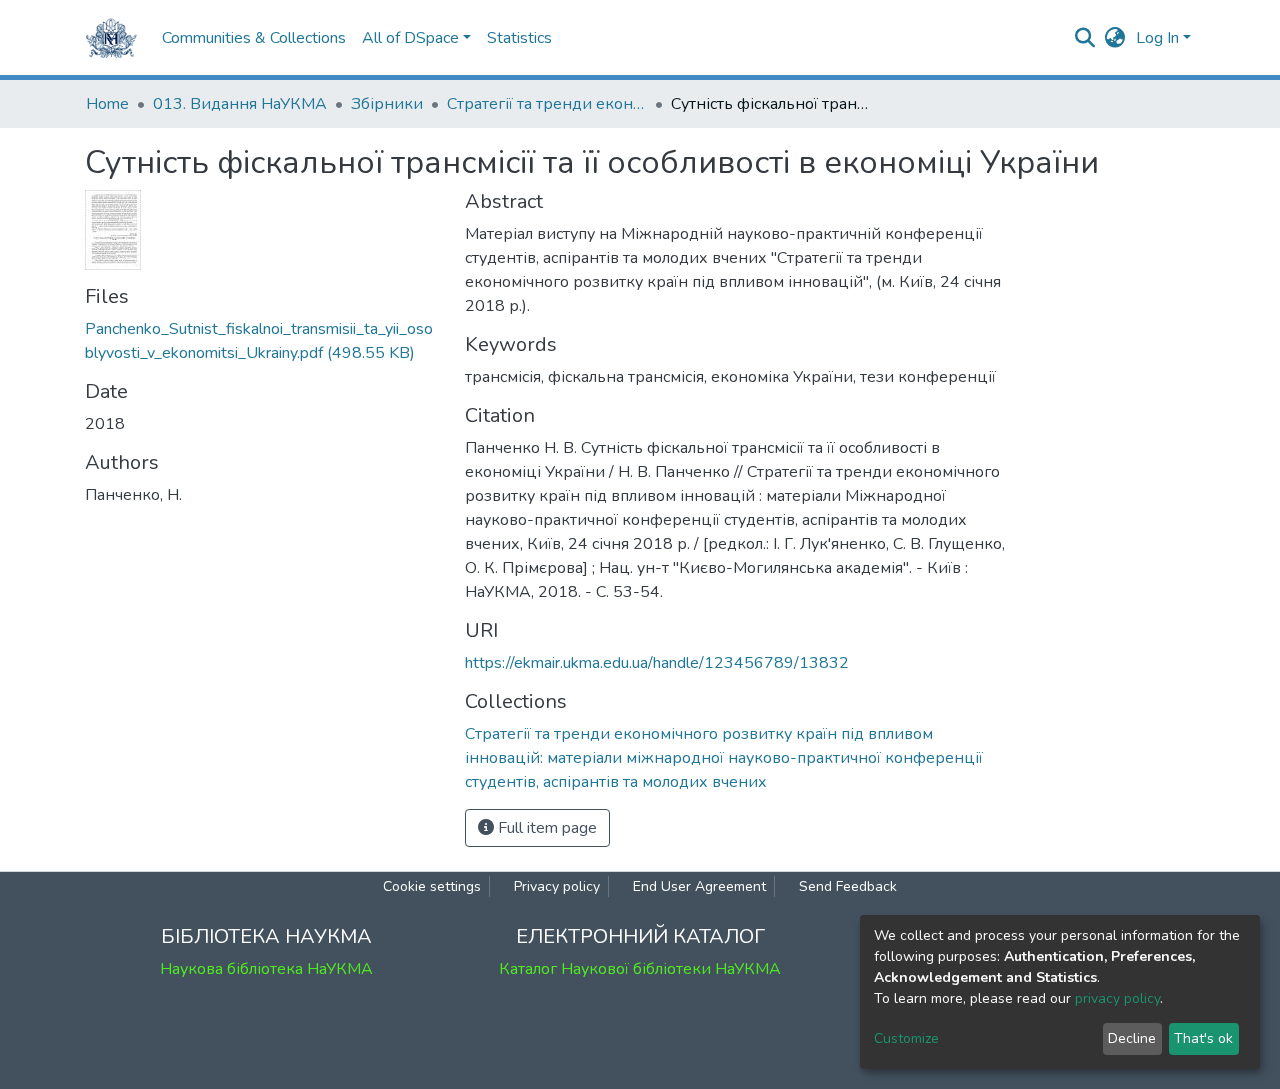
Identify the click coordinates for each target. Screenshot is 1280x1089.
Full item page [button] (545, 828)
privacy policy (1117, 998)
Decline (1132, 1038)
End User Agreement (699, 886)
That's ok (1203, 1038)
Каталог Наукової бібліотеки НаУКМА (640, 969)
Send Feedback (848, 886)
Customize (906, 1038)
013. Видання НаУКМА (240, 104)
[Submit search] (1085, 38)
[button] (1115, 38)
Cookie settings (432, 886)
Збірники (387, 104)
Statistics (519, 38)
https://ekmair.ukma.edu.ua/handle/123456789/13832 (657, 663)
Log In (1157, 38)
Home (107, 104)
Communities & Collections (254, 38)
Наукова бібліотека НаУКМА (266, 969)
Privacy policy (557, 886)
